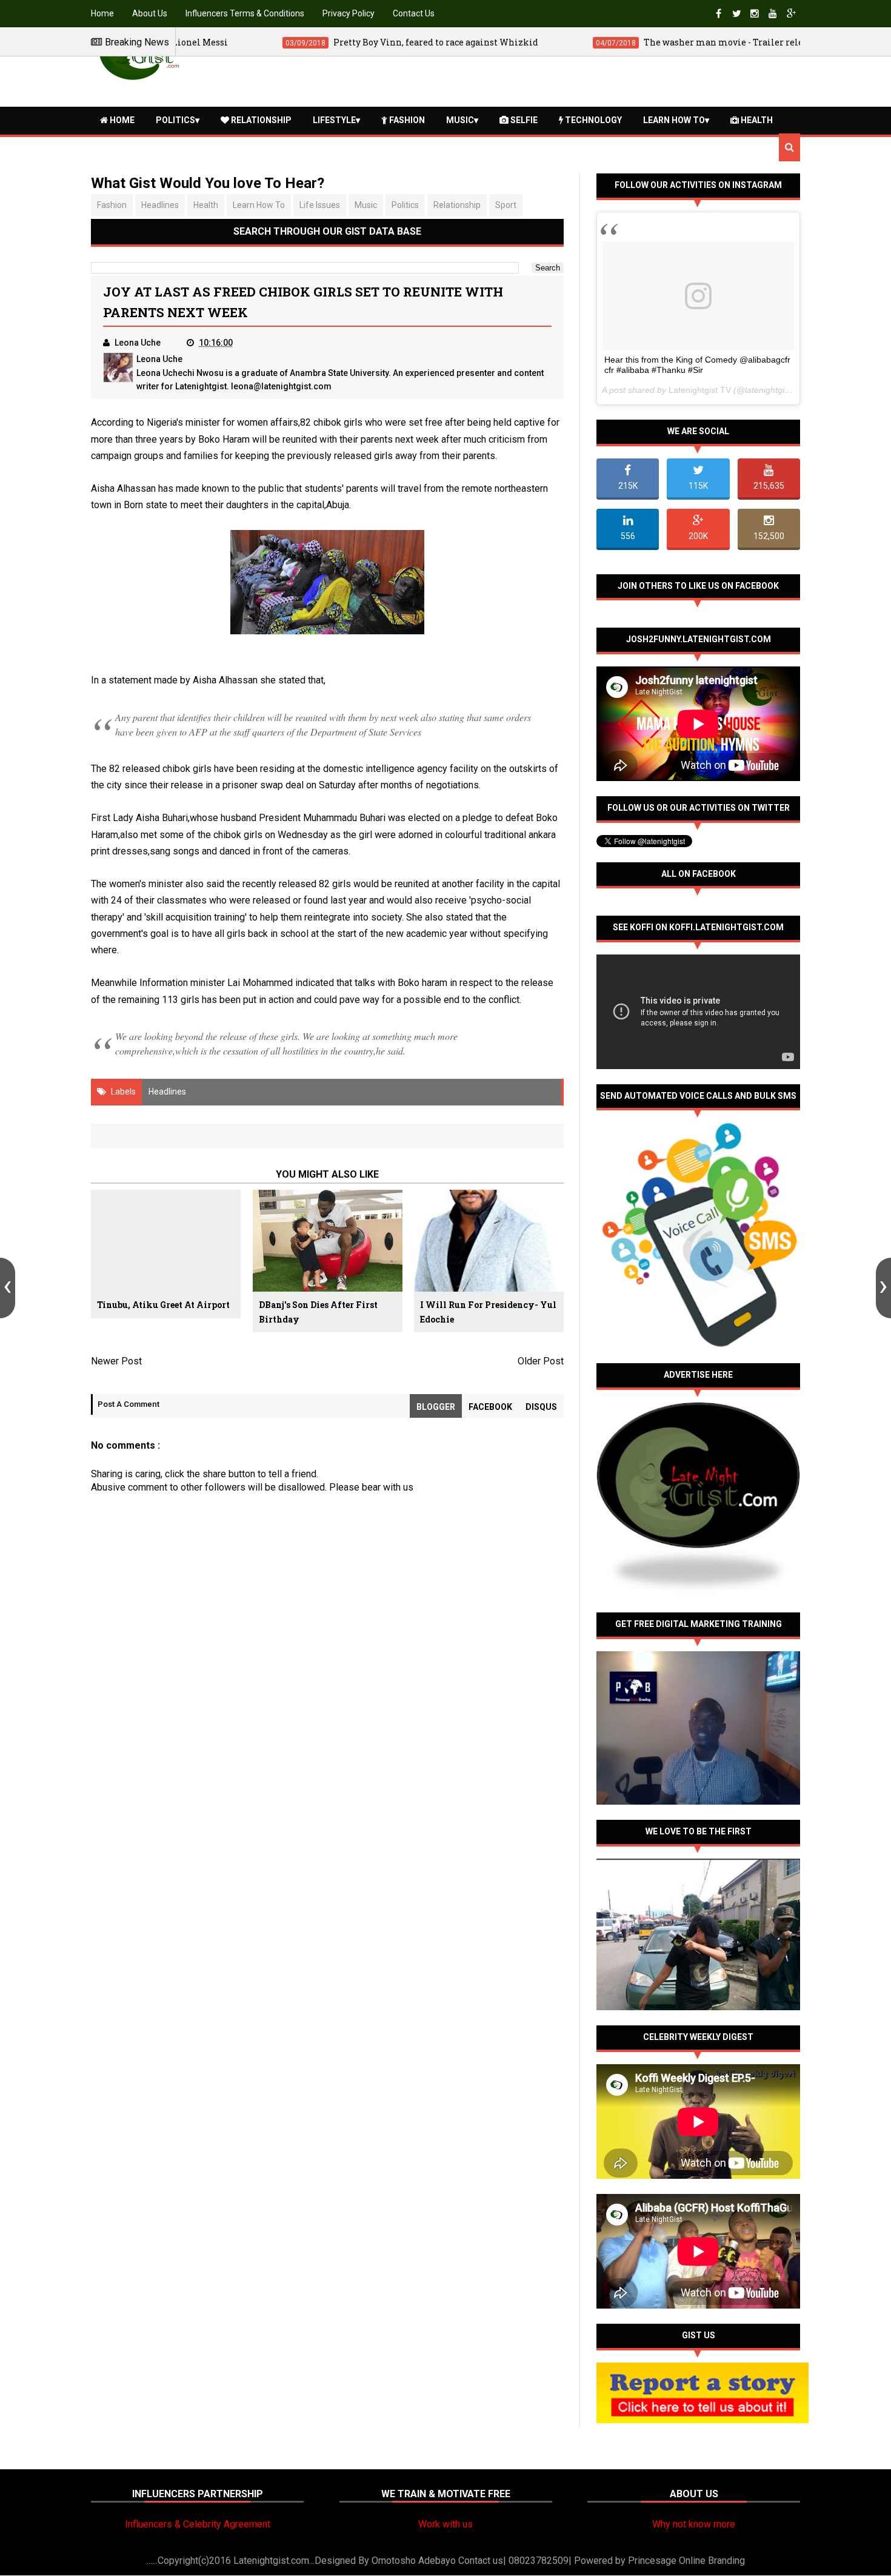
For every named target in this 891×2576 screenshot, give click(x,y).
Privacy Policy (349, 13)
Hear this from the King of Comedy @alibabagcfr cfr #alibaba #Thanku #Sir (697, 365)
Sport (506, 205)
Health (756, 120)
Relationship (260, 120)
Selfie (523, 120)
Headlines (160, 205)
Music (460, 120)
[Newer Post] (8, 1288)
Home (102, 13)
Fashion (406, 120)
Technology (592, 120)
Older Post (541, 1361)
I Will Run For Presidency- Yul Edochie (488, 1312)
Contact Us (414, 13)
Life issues (320, 205)
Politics (175, 120)
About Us (150, 13)
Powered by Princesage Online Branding (659, 2561)
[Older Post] (883, 1288)
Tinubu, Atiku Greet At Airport (163, 1305)
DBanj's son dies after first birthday (318, 1312)
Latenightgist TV (700, 390)
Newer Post (116, 1361)
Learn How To (674, 120)
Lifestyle (334, 120)
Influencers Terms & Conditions (245, 13)
